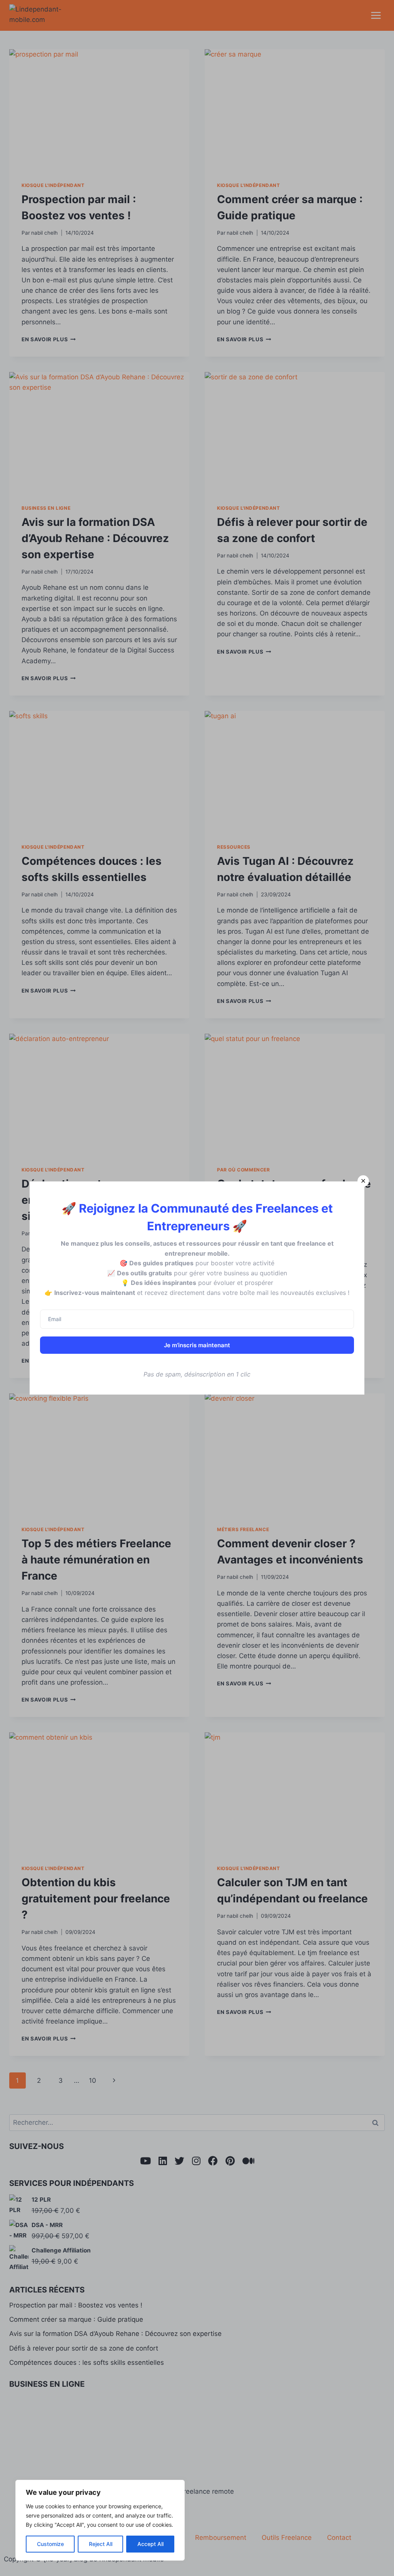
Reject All (101, 2544)
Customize (50, 2544)
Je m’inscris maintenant (197, 1345)
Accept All (150, 2544)
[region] (100, 2520)
